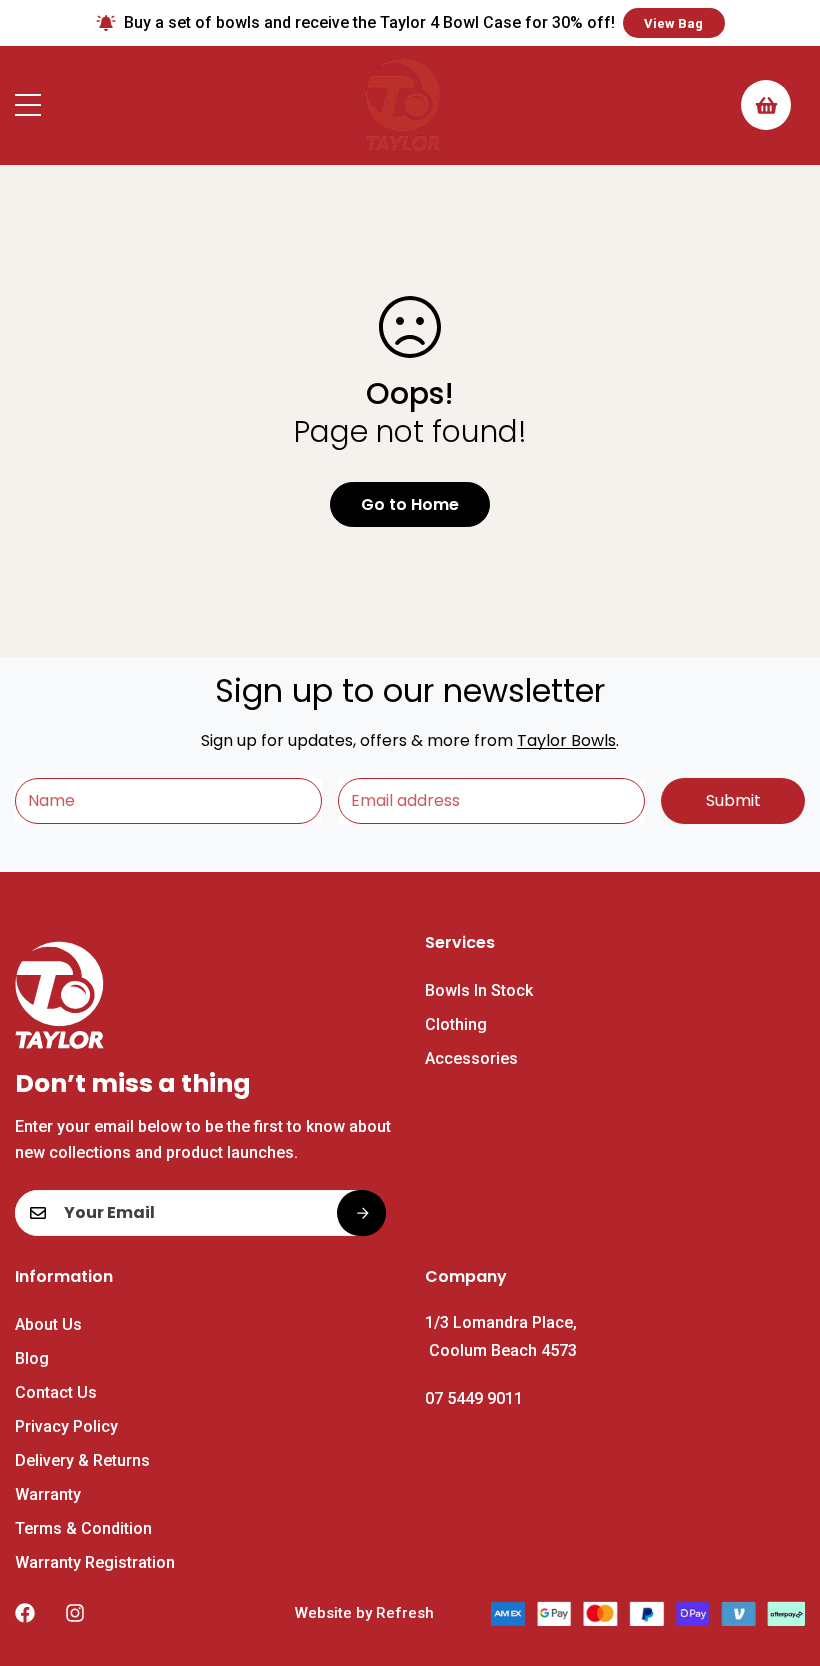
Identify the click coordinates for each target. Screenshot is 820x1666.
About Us (48, 1324)
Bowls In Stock (479, 990)
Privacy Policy (66, 1426)
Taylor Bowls (566, 740)
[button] (766, 105)
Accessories (471, 1058)
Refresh (405, 1613)
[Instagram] (75, 1613)
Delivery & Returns (82, 1460)
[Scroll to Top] (781, 1557)
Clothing (456, 1024)
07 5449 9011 (474, 1398)
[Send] (361, 1213)
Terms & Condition (83, 1528)
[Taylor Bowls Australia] (403, 105)
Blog (32, 1358)
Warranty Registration (95, 1562)
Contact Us (56, 1392)
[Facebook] (25, 1613)
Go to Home (410, 504)
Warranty (48, 1494)
